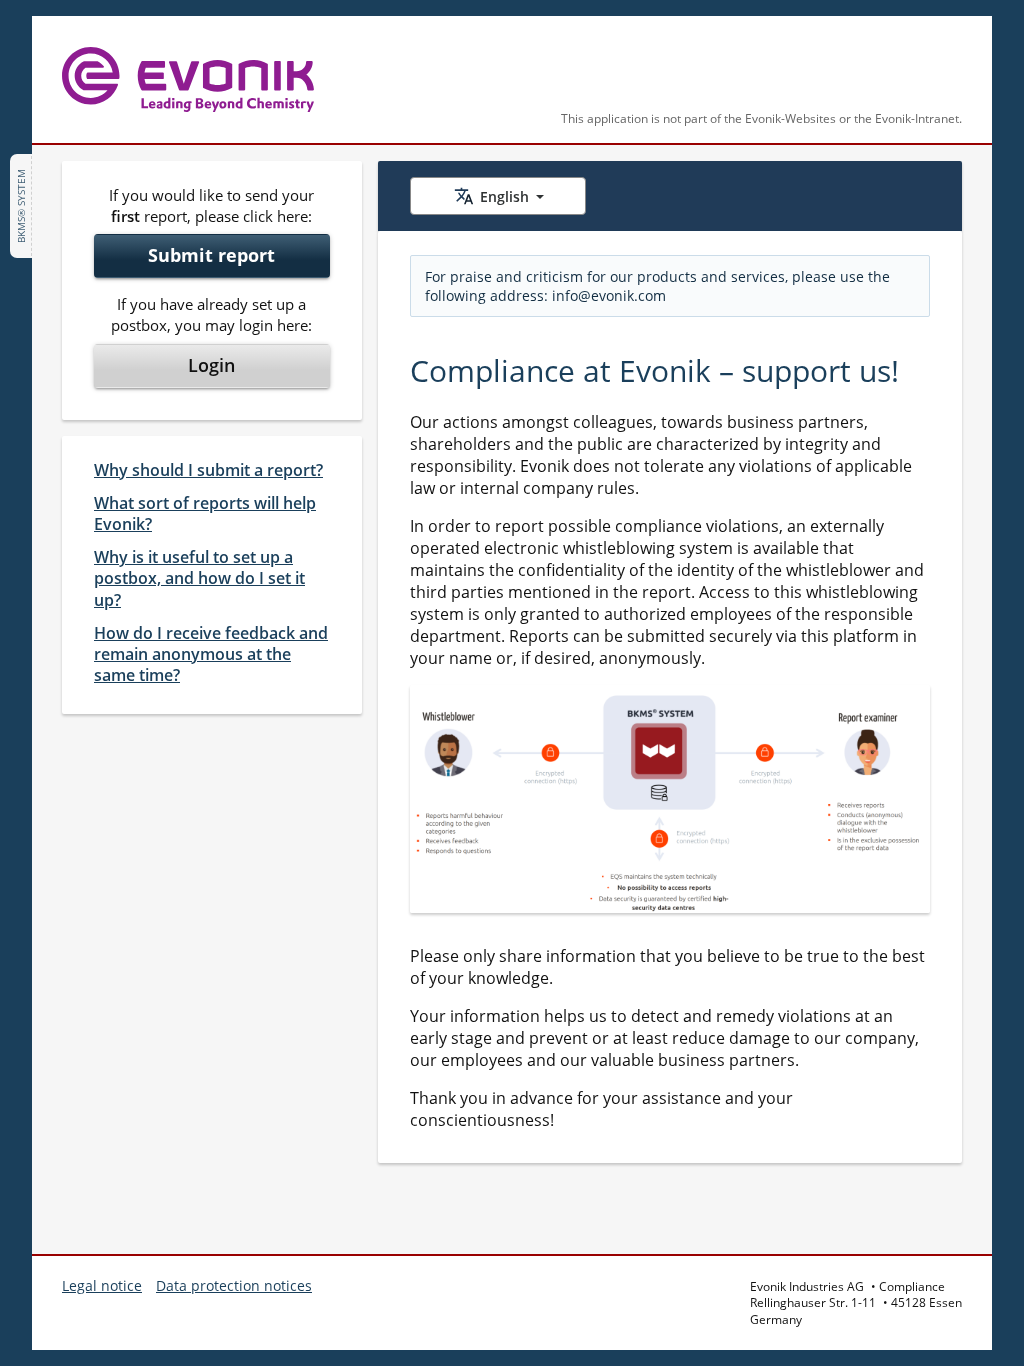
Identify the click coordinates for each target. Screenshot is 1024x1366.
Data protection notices (234, 1285)
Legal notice (102, 1285)
